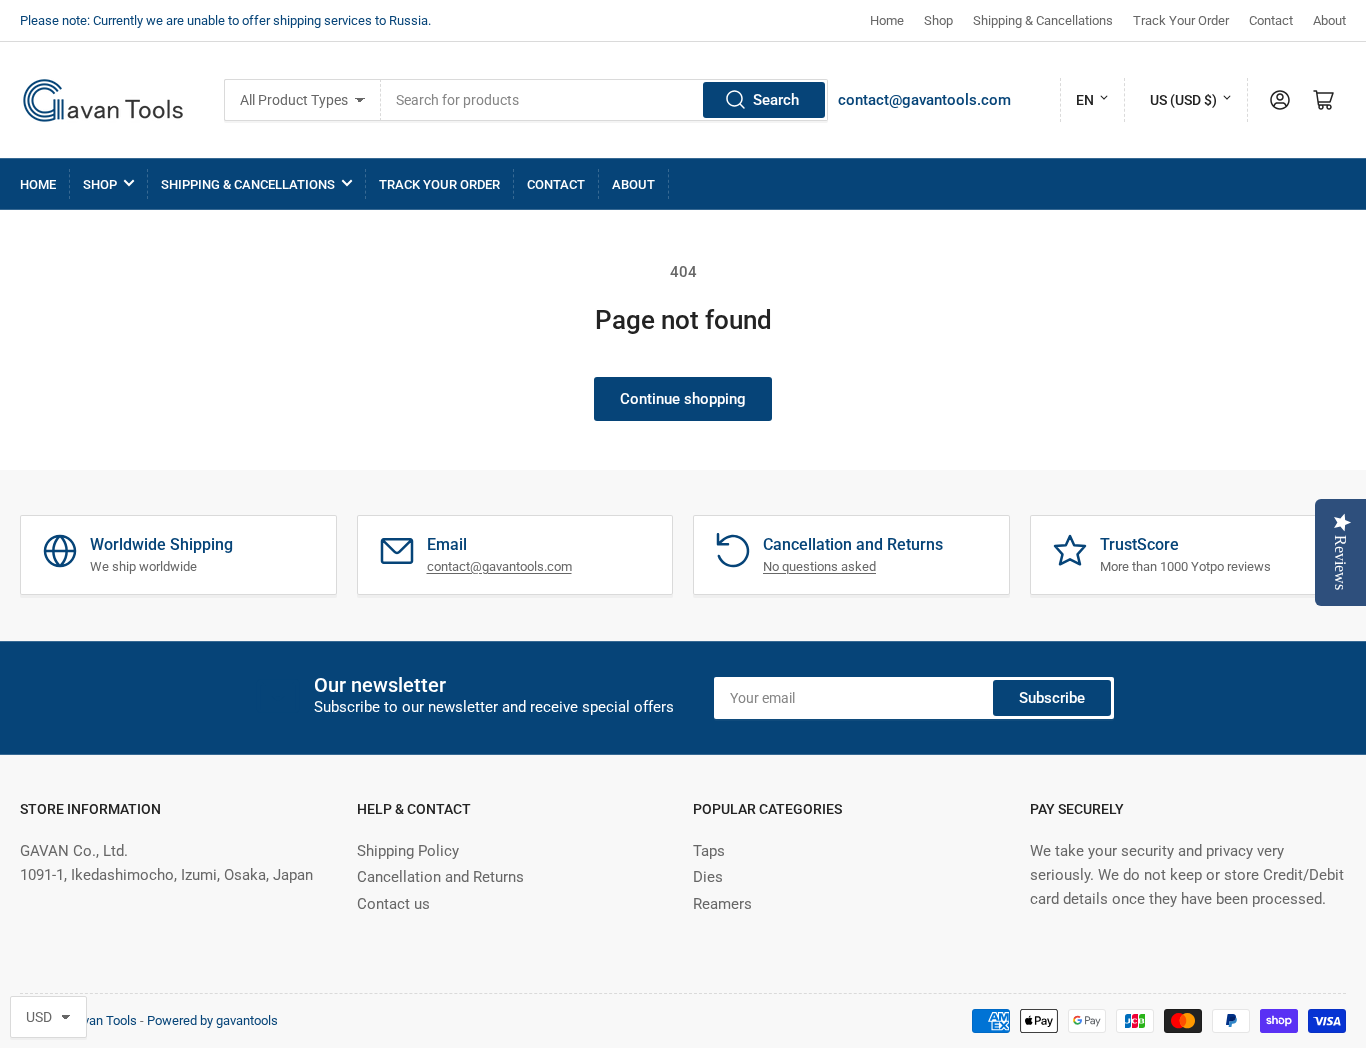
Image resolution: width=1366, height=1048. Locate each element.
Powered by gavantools (212, 1020)
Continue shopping (683, 399)
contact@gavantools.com (924, 100)
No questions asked (819, 566)
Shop (938, 20)
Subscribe (1052, 698)
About (1329, 20)
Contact (1271, 20)
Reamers (722, 904)
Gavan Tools (102, 1020)
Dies (708, 877)
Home (887, 20)
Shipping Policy (408, 851)
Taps (709, 851)
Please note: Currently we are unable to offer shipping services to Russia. (225, 20)
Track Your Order (1181, 20)
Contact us (393, 904)
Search (776, 100)
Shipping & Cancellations (1043, 20)
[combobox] (604, 100)
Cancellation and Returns (440, 877)
